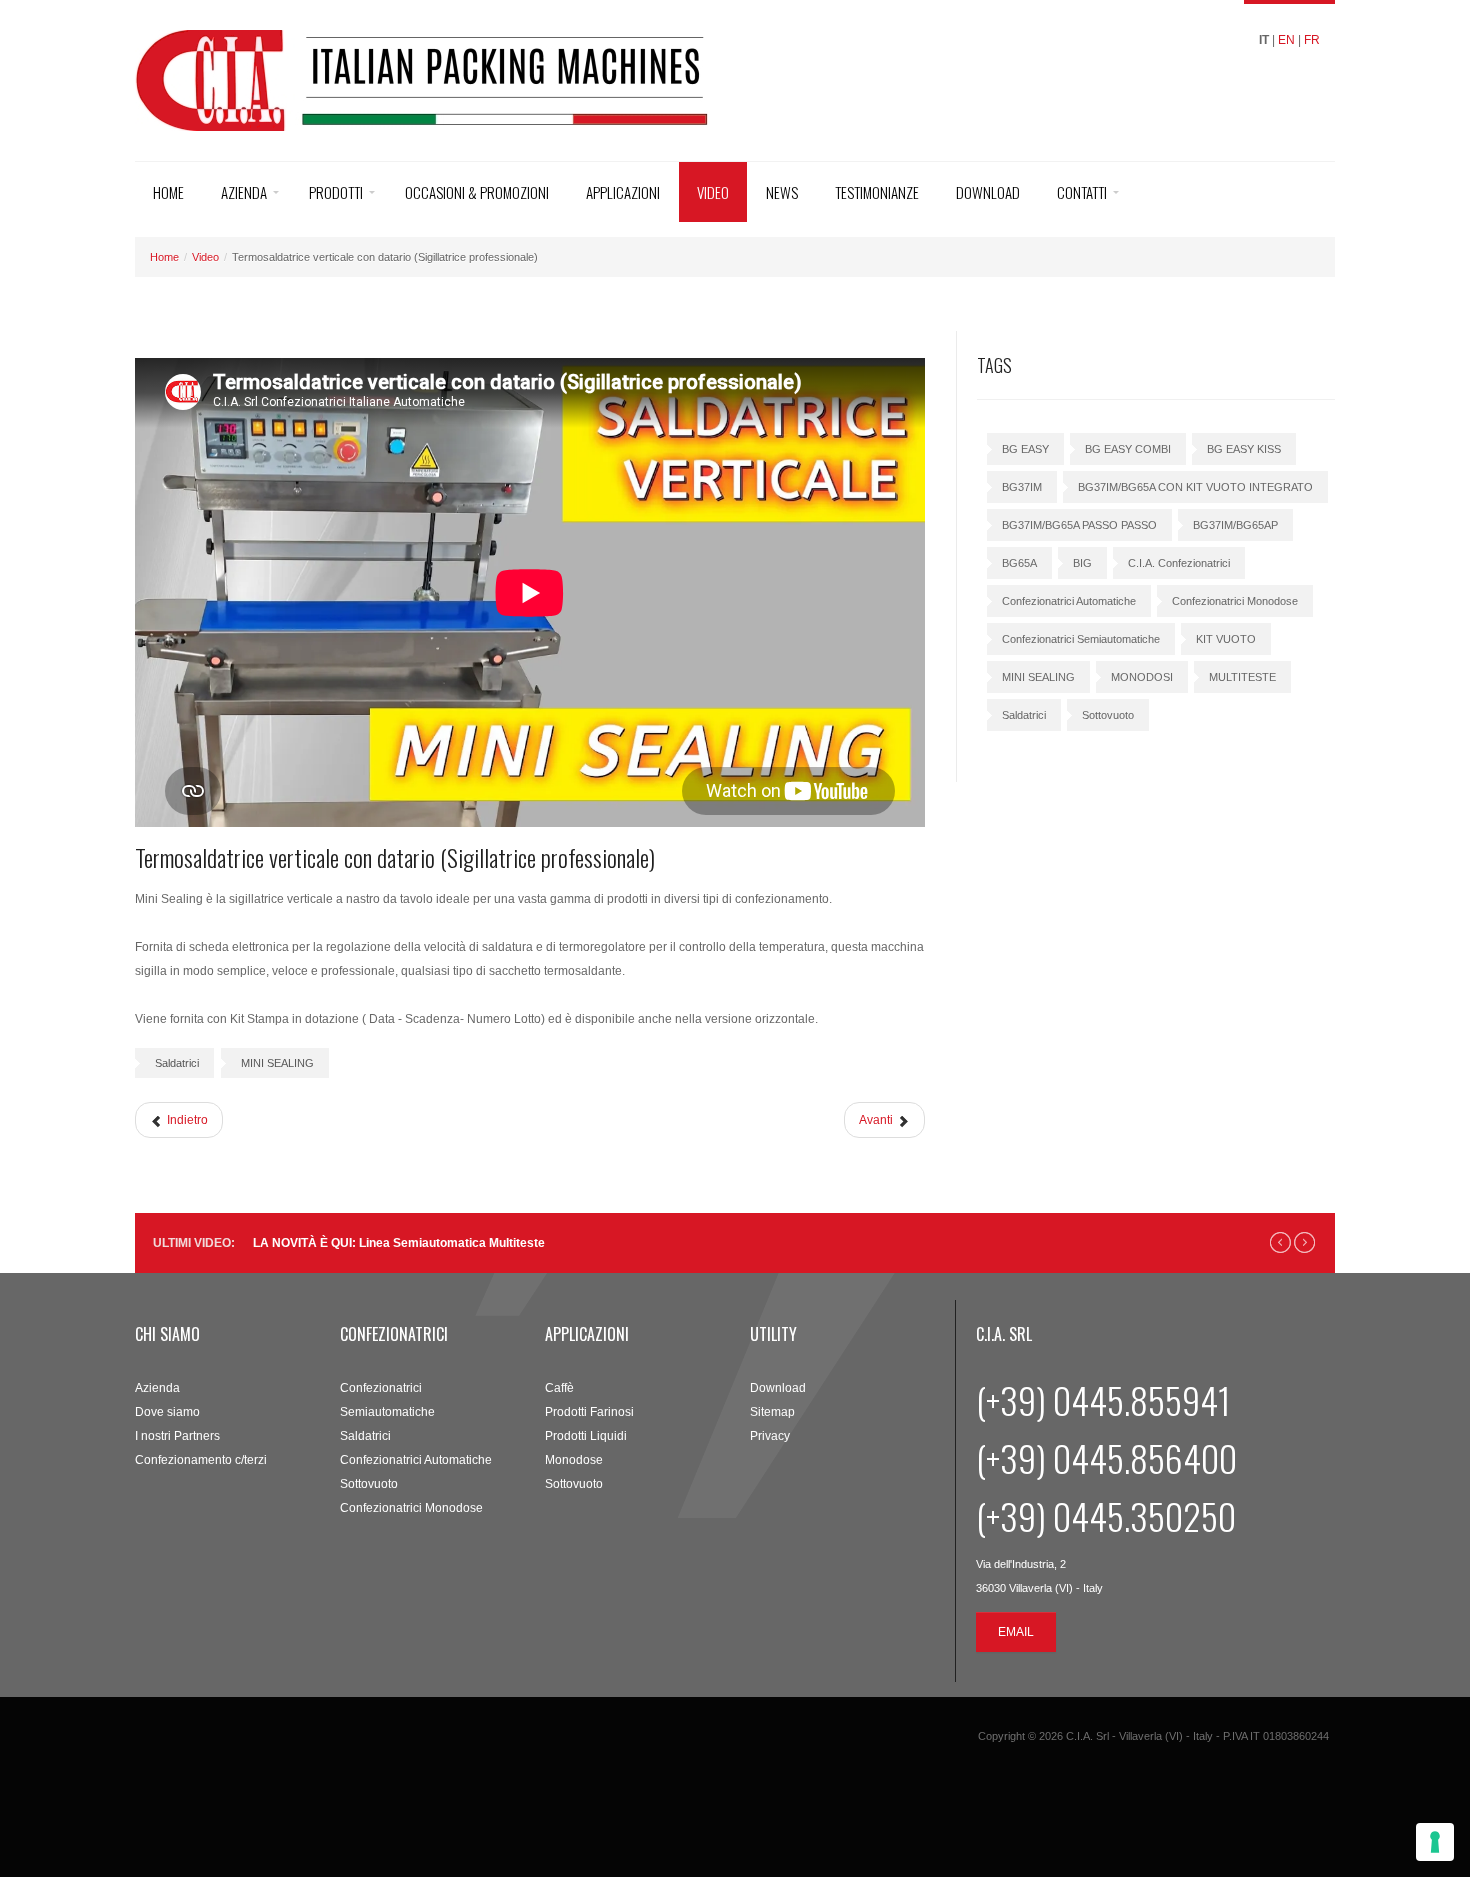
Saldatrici (177, 1063)
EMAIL (1016, 1632)
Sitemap (772, 1412)
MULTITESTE (1242, 677)
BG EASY (1025, 449)
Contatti (1082, 192)
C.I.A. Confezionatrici (1179, 563)
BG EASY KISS (1244, 449)
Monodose (574, 1460)
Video (713, 192)
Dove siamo (167, 1412)
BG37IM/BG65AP (1235, 525)
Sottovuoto (1108, 715)
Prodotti (336, 192)
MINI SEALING (277, 1063)
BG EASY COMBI (1128, 449)
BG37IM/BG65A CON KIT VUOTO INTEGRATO (1195, 487)
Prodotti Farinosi (589, 1412)
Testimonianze (877, 192)
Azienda (244, 192)
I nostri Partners (177, 1436)
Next (1304, 1242)
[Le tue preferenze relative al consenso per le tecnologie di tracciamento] (1435, 1842)
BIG (1082, 563)
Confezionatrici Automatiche (1069, 601)
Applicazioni (623, 192)
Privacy (770, 1436)
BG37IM (1022, 487)
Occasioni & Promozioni (477, 192)
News (782, 192)
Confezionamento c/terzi (201, 1460)
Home (168, 192)
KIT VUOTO (1226, 639)
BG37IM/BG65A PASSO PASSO (1079, 525)
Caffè (559, 1388)
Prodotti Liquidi (586, 1436)
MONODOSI (1142, 677)
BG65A (1019, 563)
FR (1312, 40)
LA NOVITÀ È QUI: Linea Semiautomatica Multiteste (399, 1243)
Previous (1280, 1242)
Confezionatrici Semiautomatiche (1081, 639)
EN (1286, 40)
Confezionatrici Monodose (1235, 601)
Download (988, 192)
